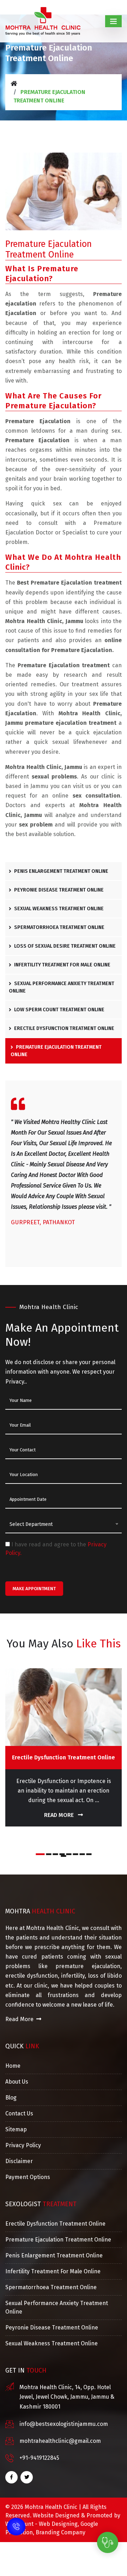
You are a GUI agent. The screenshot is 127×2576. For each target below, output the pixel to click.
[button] (40, 1854)
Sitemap (16, 2129)
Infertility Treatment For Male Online (62, 965)
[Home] (14, 84)
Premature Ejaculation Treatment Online (56, 1051)
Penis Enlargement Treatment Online (61, 871)
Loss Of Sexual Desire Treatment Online (64, 946)
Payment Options (28, 2177)
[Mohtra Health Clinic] (43, 21)
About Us (17, 2082)
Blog (11, 2098)
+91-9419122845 (39, 2458)
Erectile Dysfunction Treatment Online (64, 1028)
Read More (60, 1815)
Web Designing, (59, 2524)
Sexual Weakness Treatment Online (58, 909)
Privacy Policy (23, 2145)
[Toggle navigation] (113, 21)
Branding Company (61, 2532)
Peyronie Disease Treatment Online (58, 890)
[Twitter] (27, 2477)
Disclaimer (19, 2161)
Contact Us (19, 2113)
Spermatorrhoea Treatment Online (59, 927)
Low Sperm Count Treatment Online (59, 1010)
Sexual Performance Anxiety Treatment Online (62, 987)
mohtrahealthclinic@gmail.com (60, 2441)
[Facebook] (11, 2477)
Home (13, 2066)
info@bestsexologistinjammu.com (64, 2424)
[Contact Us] (16, 2522)
